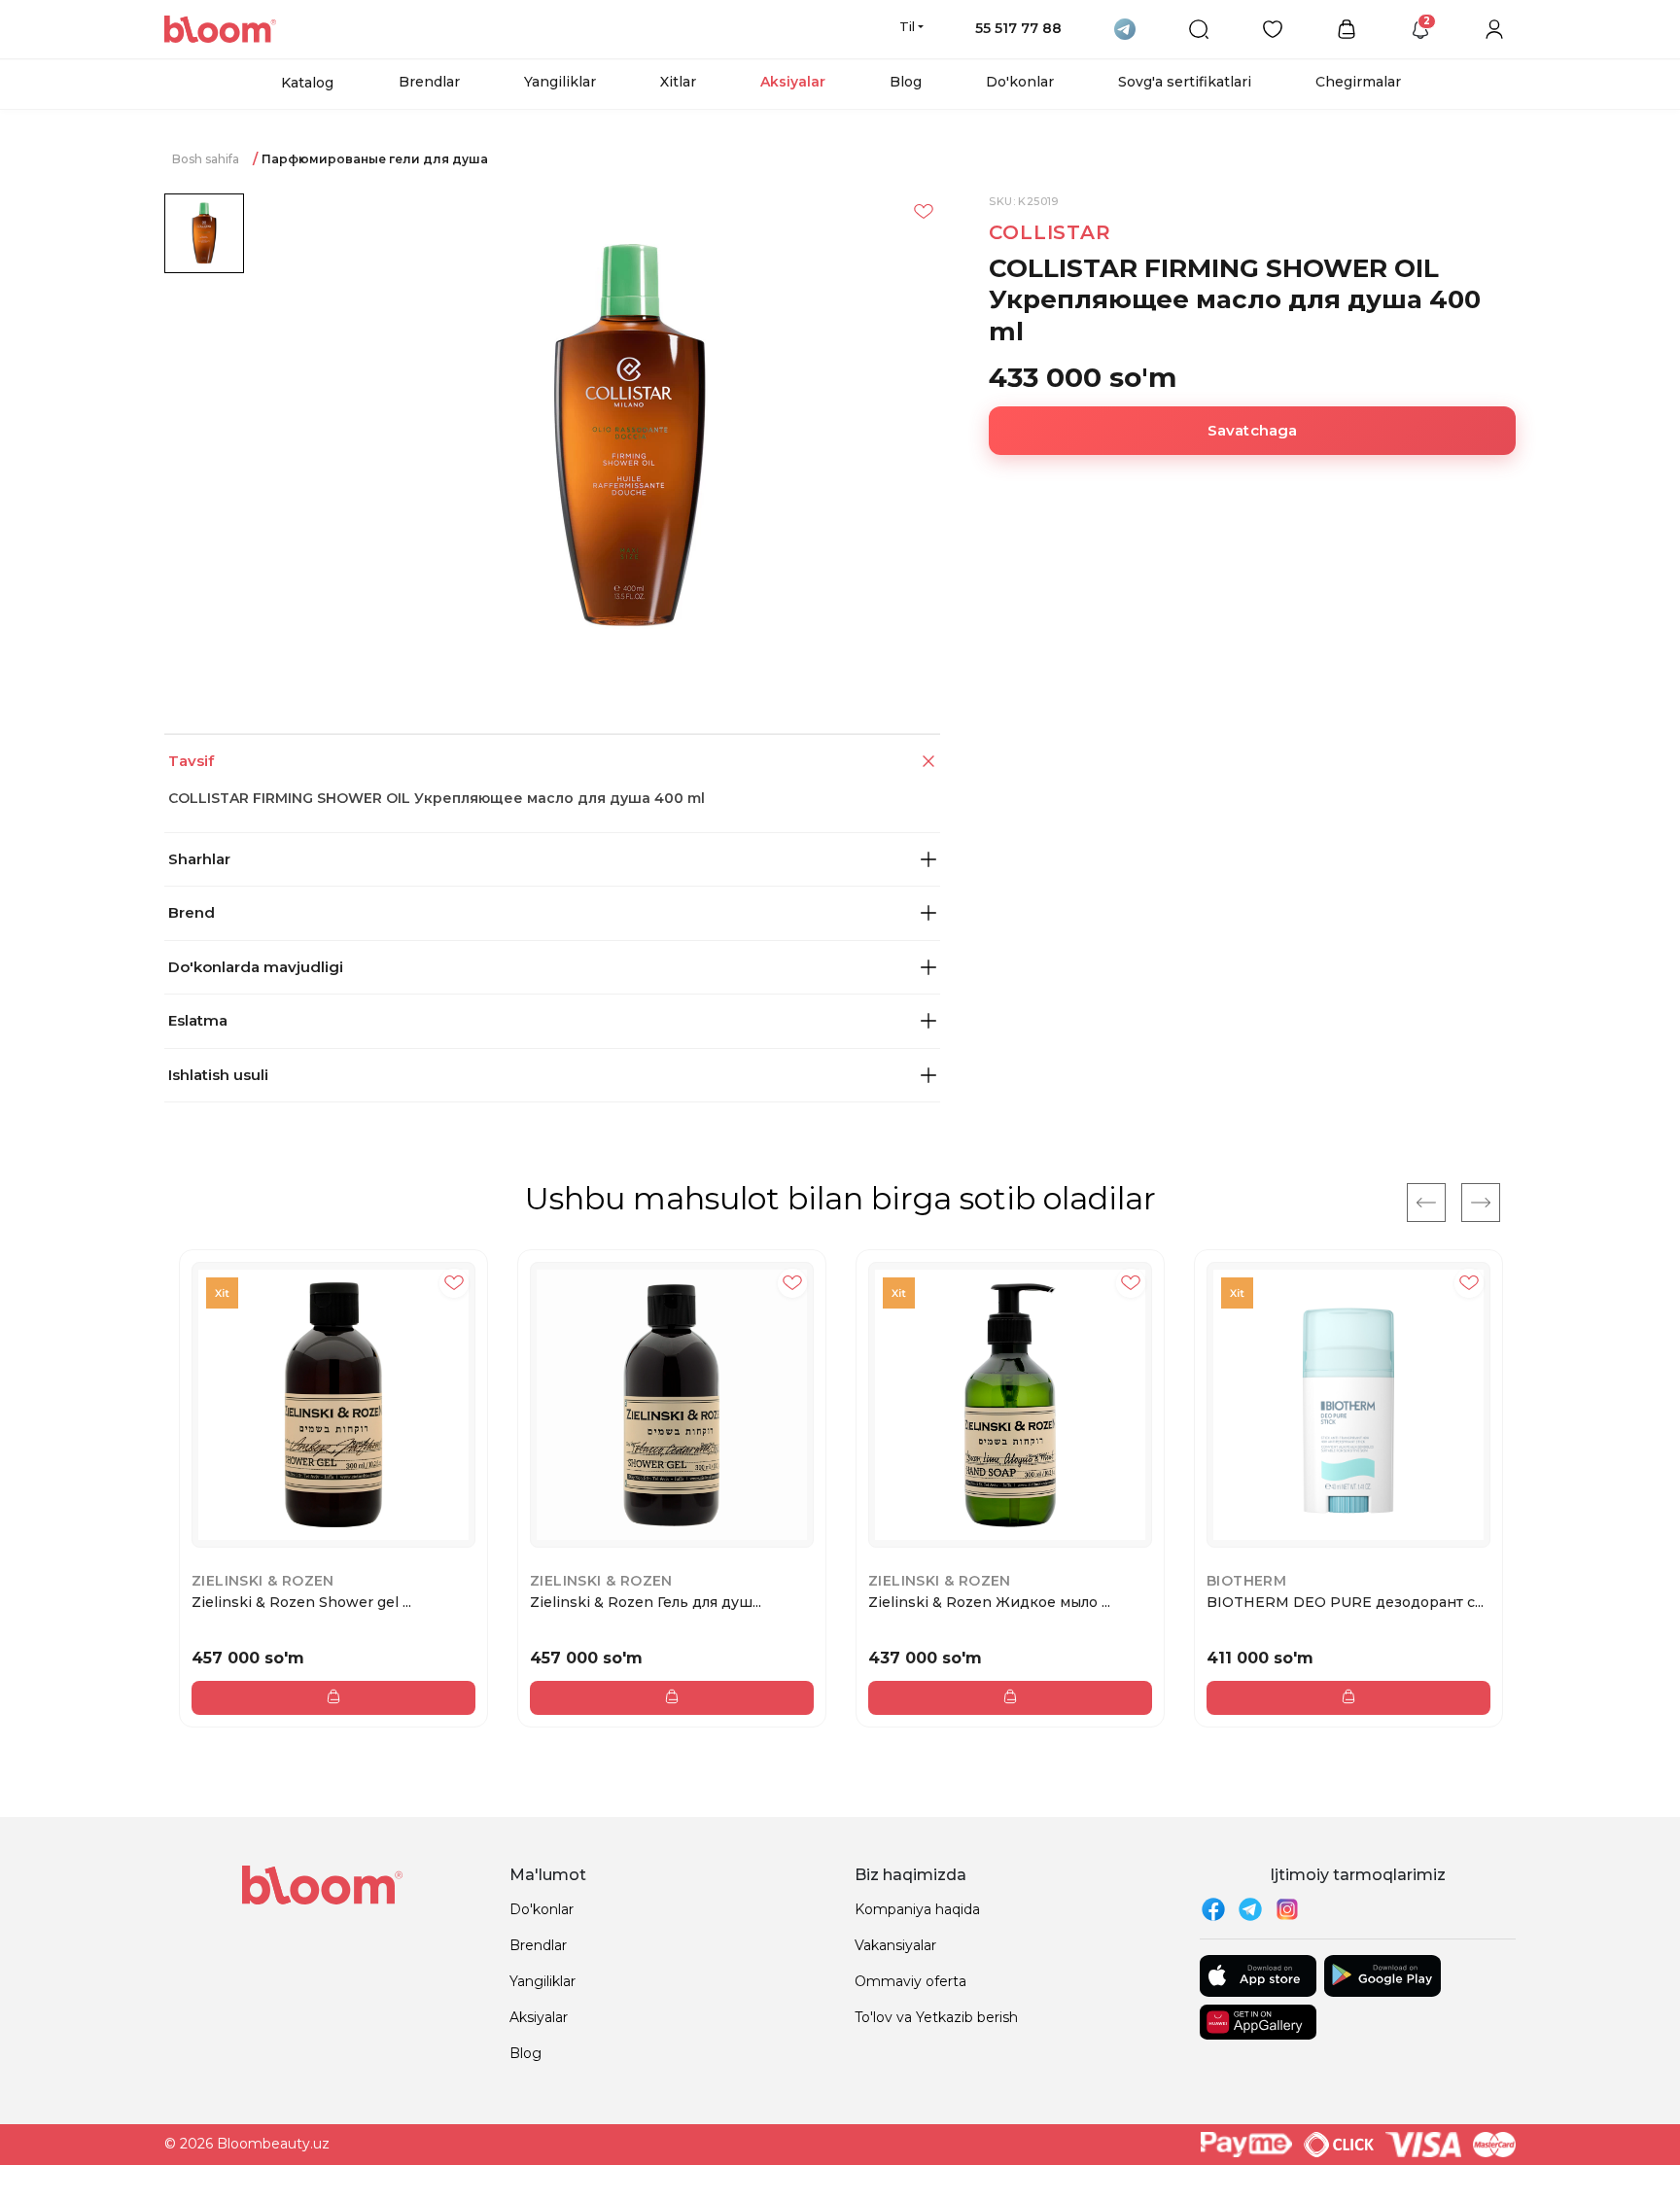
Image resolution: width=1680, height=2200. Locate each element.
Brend (192, 912)
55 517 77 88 (1018, 28)
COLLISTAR (1050, 232)
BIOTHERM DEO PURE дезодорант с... (1345, 1602)
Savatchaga (1253, 430)
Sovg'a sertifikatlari (1185, 82)
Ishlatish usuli (218, 1075)
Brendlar (429, 82)
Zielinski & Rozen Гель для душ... (646, 1602)
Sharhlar (199, 859)
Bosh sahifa (206, 159)
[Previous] (1426, 1203)
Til (907, 26)
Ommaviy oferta (910, 1981)
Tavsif (191, 761)
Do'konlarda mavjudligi (256, 967)
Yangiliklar (560, 82)
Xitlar (678, 82)
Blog (906, 82)
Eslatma (198, 1020)
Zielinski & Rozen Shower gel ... (301, 1602)
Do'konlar (1020, 82)
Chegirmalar (1358, 82)
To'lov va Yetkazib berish (936, 2017)
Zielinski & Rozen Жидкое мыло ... (989, 1602)
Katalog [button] (307, 83)
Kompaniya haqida (917, 1909)
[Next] (1481, 1203)
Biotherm (1246, 1581)
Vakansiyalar (895, 1945)
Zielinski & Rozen (263, 1581)
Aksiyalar (793, 82)
